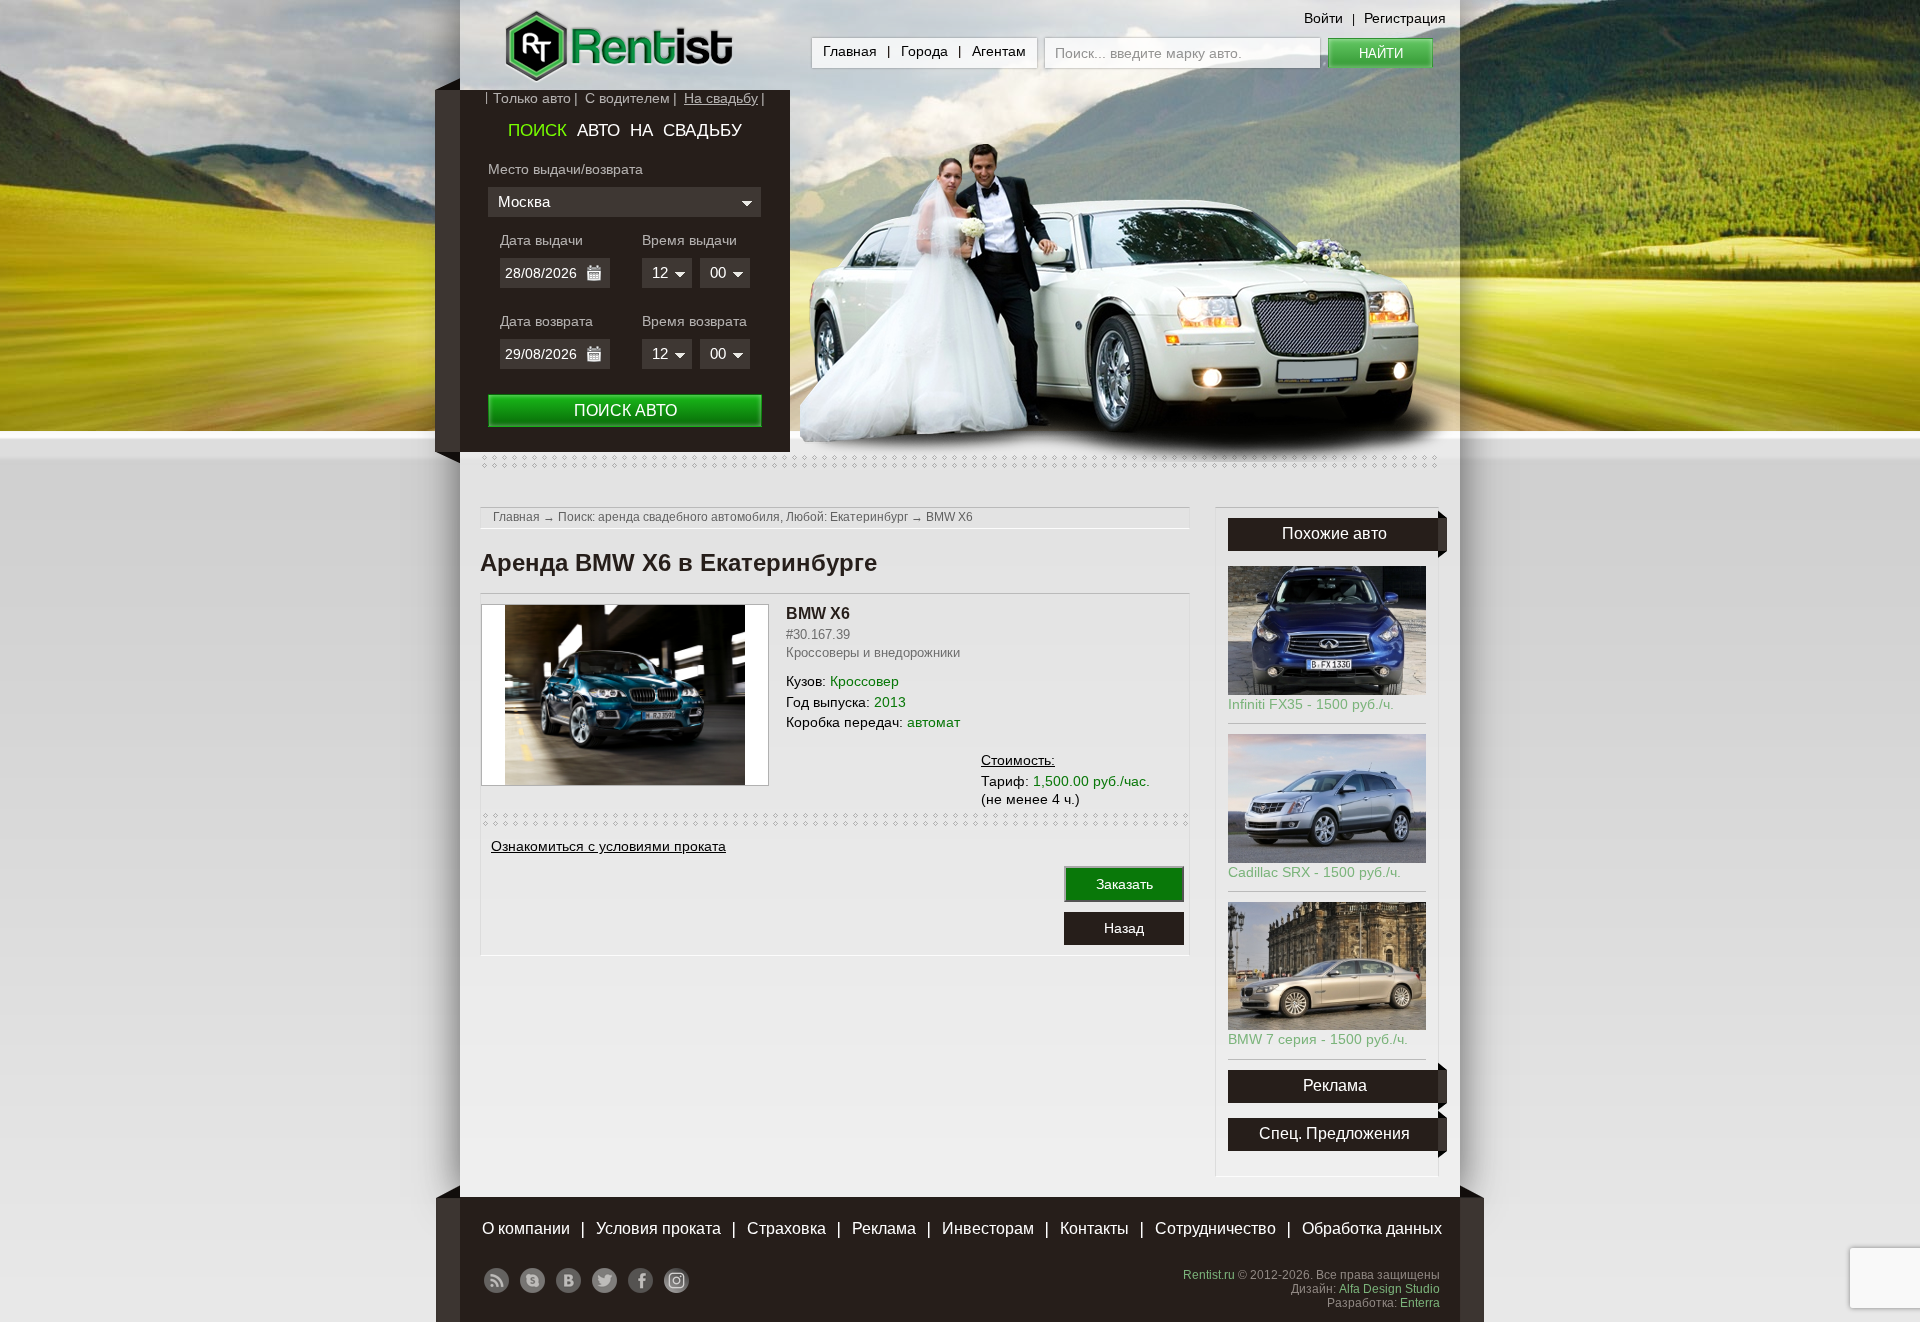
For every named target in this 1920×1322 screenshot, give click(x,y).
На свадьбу (721, 98)
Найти (1381, 53)
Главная (850, 51)
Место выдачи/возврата (565, 169)
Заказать (1124, 884)
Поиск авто (625, 410)
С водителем (627, 98)
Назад (1124, 928)
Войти (1323, 18)
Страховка (786, 1228)
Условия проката (658, 1228)
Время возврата (694, 321)
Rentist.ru (1209, 1275)
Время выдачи (689, 240)
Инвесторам (988, 1228)
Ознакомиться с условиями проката (608, 846)
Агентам (999, 51)
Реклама (884, 1228)
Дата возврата (546, 321)
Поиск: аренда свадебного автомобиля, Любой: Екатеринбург (733, 517)
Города (924, 51)
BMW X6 (949, 517)
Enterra (1420, 1303)
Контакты (1094, 1228)
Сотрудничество (1215, 1228)
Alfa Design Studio (1389, 1289)
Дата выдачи (541, 240)
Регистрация (1405, 18)
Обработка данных (1372, 1228)
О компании (526, 1228)
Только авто (532, 98)
